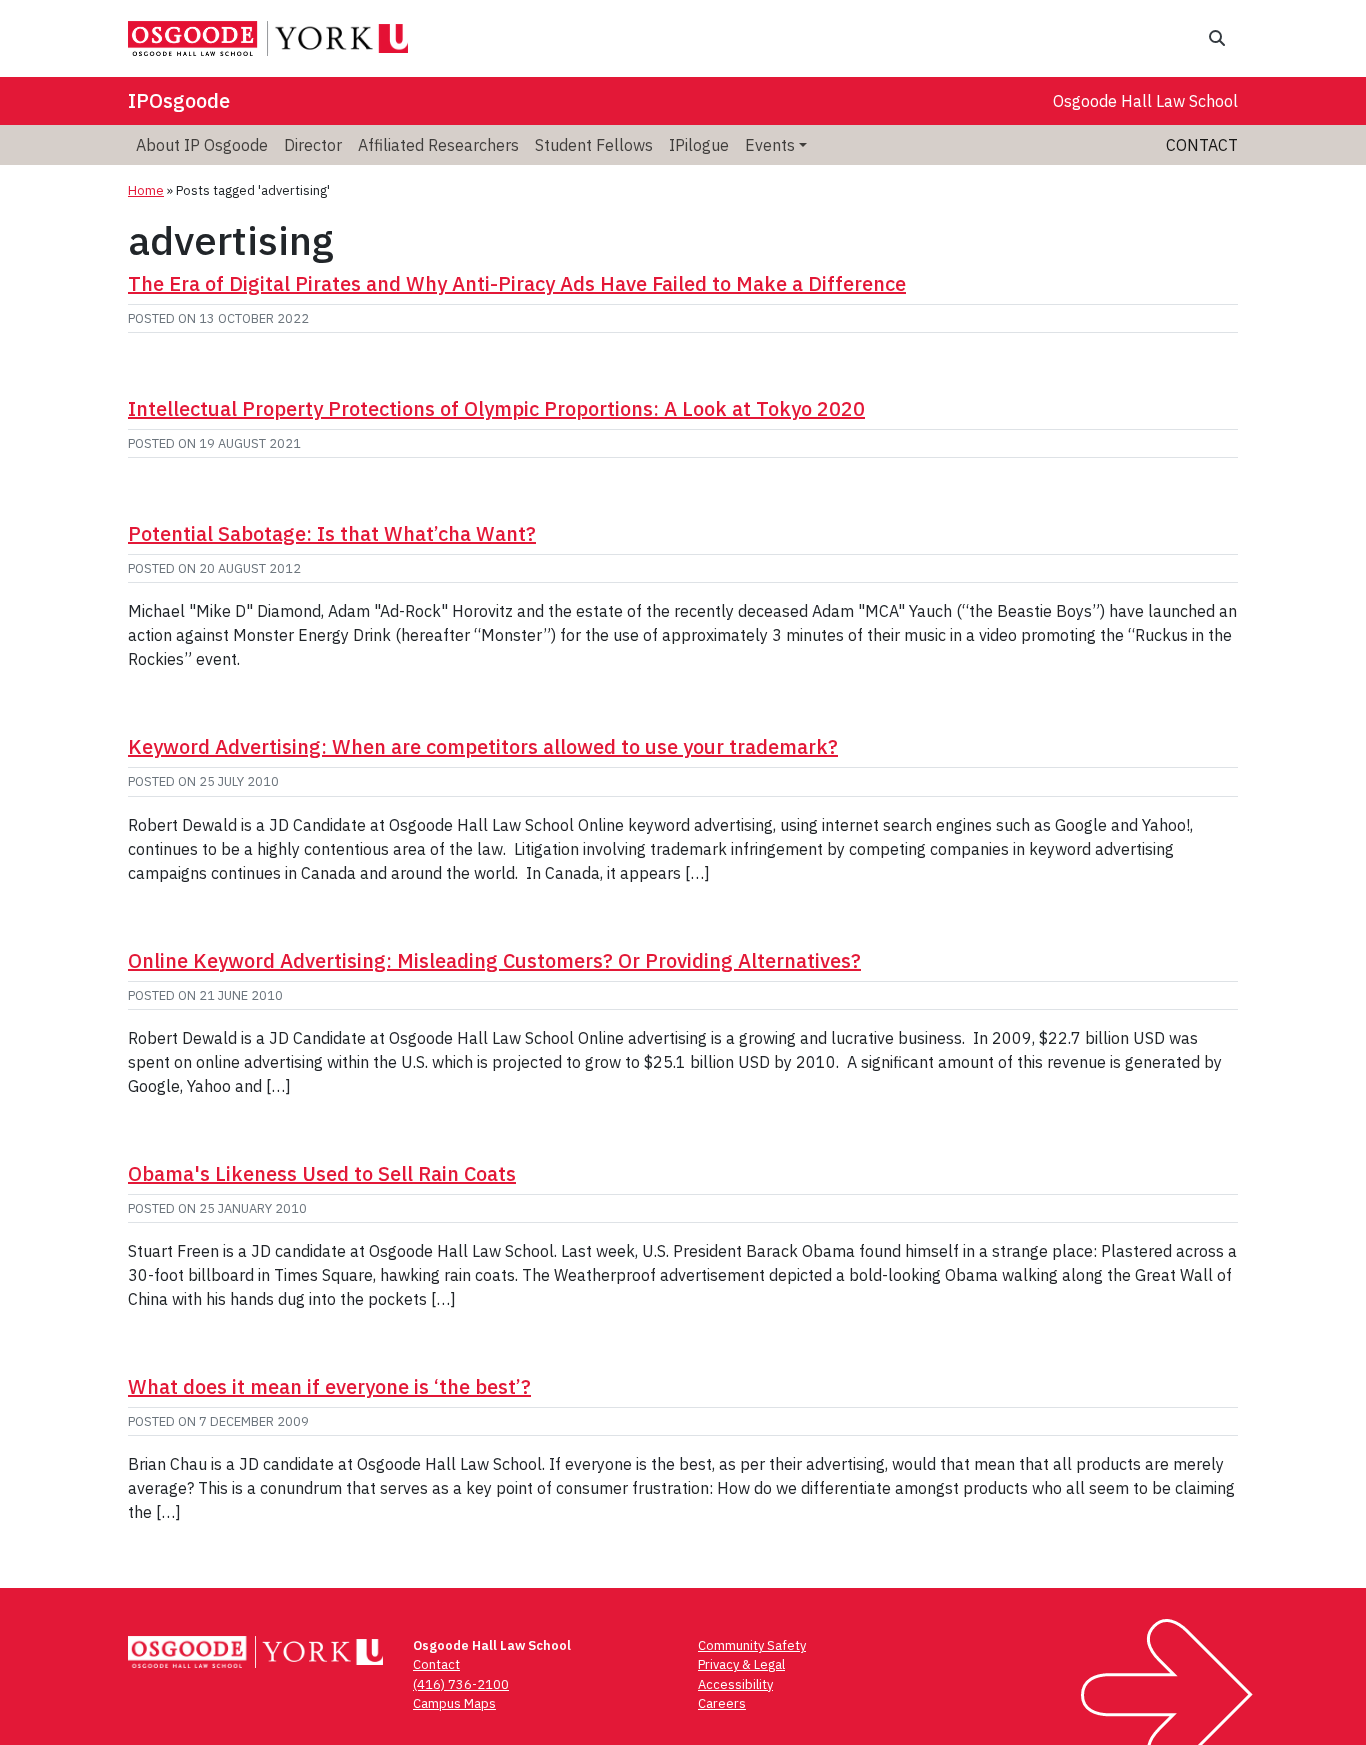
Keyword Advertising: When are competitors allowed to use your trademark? (483, 746)
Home (146, 190)
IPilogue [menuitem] (699, 145)
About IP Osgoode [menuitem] (202, 145)
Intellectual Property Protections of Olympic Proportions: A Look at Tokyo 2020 (496, 408)
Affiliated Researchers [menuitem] (438, 145)
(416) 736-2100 (461, 1684)
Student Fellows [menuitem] (594, 145)
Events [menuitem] (770, 145)
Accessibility (735, 1684)
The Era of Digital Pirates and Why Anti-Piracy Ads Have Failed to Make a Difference (517, 283)
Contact (1202, 145)
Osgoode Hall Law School (1145, 101)
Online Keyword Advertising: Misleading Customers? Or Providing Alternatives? (494, 960)
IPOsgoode (179, 100)
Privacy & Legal (741, 1664)
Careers (722, 1703)
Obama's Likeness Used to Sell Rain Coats (322, 1173)
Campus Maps (454, 1703)
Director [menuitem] (313, 145)
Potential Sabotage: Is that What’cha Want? (332, 533)
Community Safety (752, 1645)
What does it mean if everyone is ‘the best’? (329, 1386)
